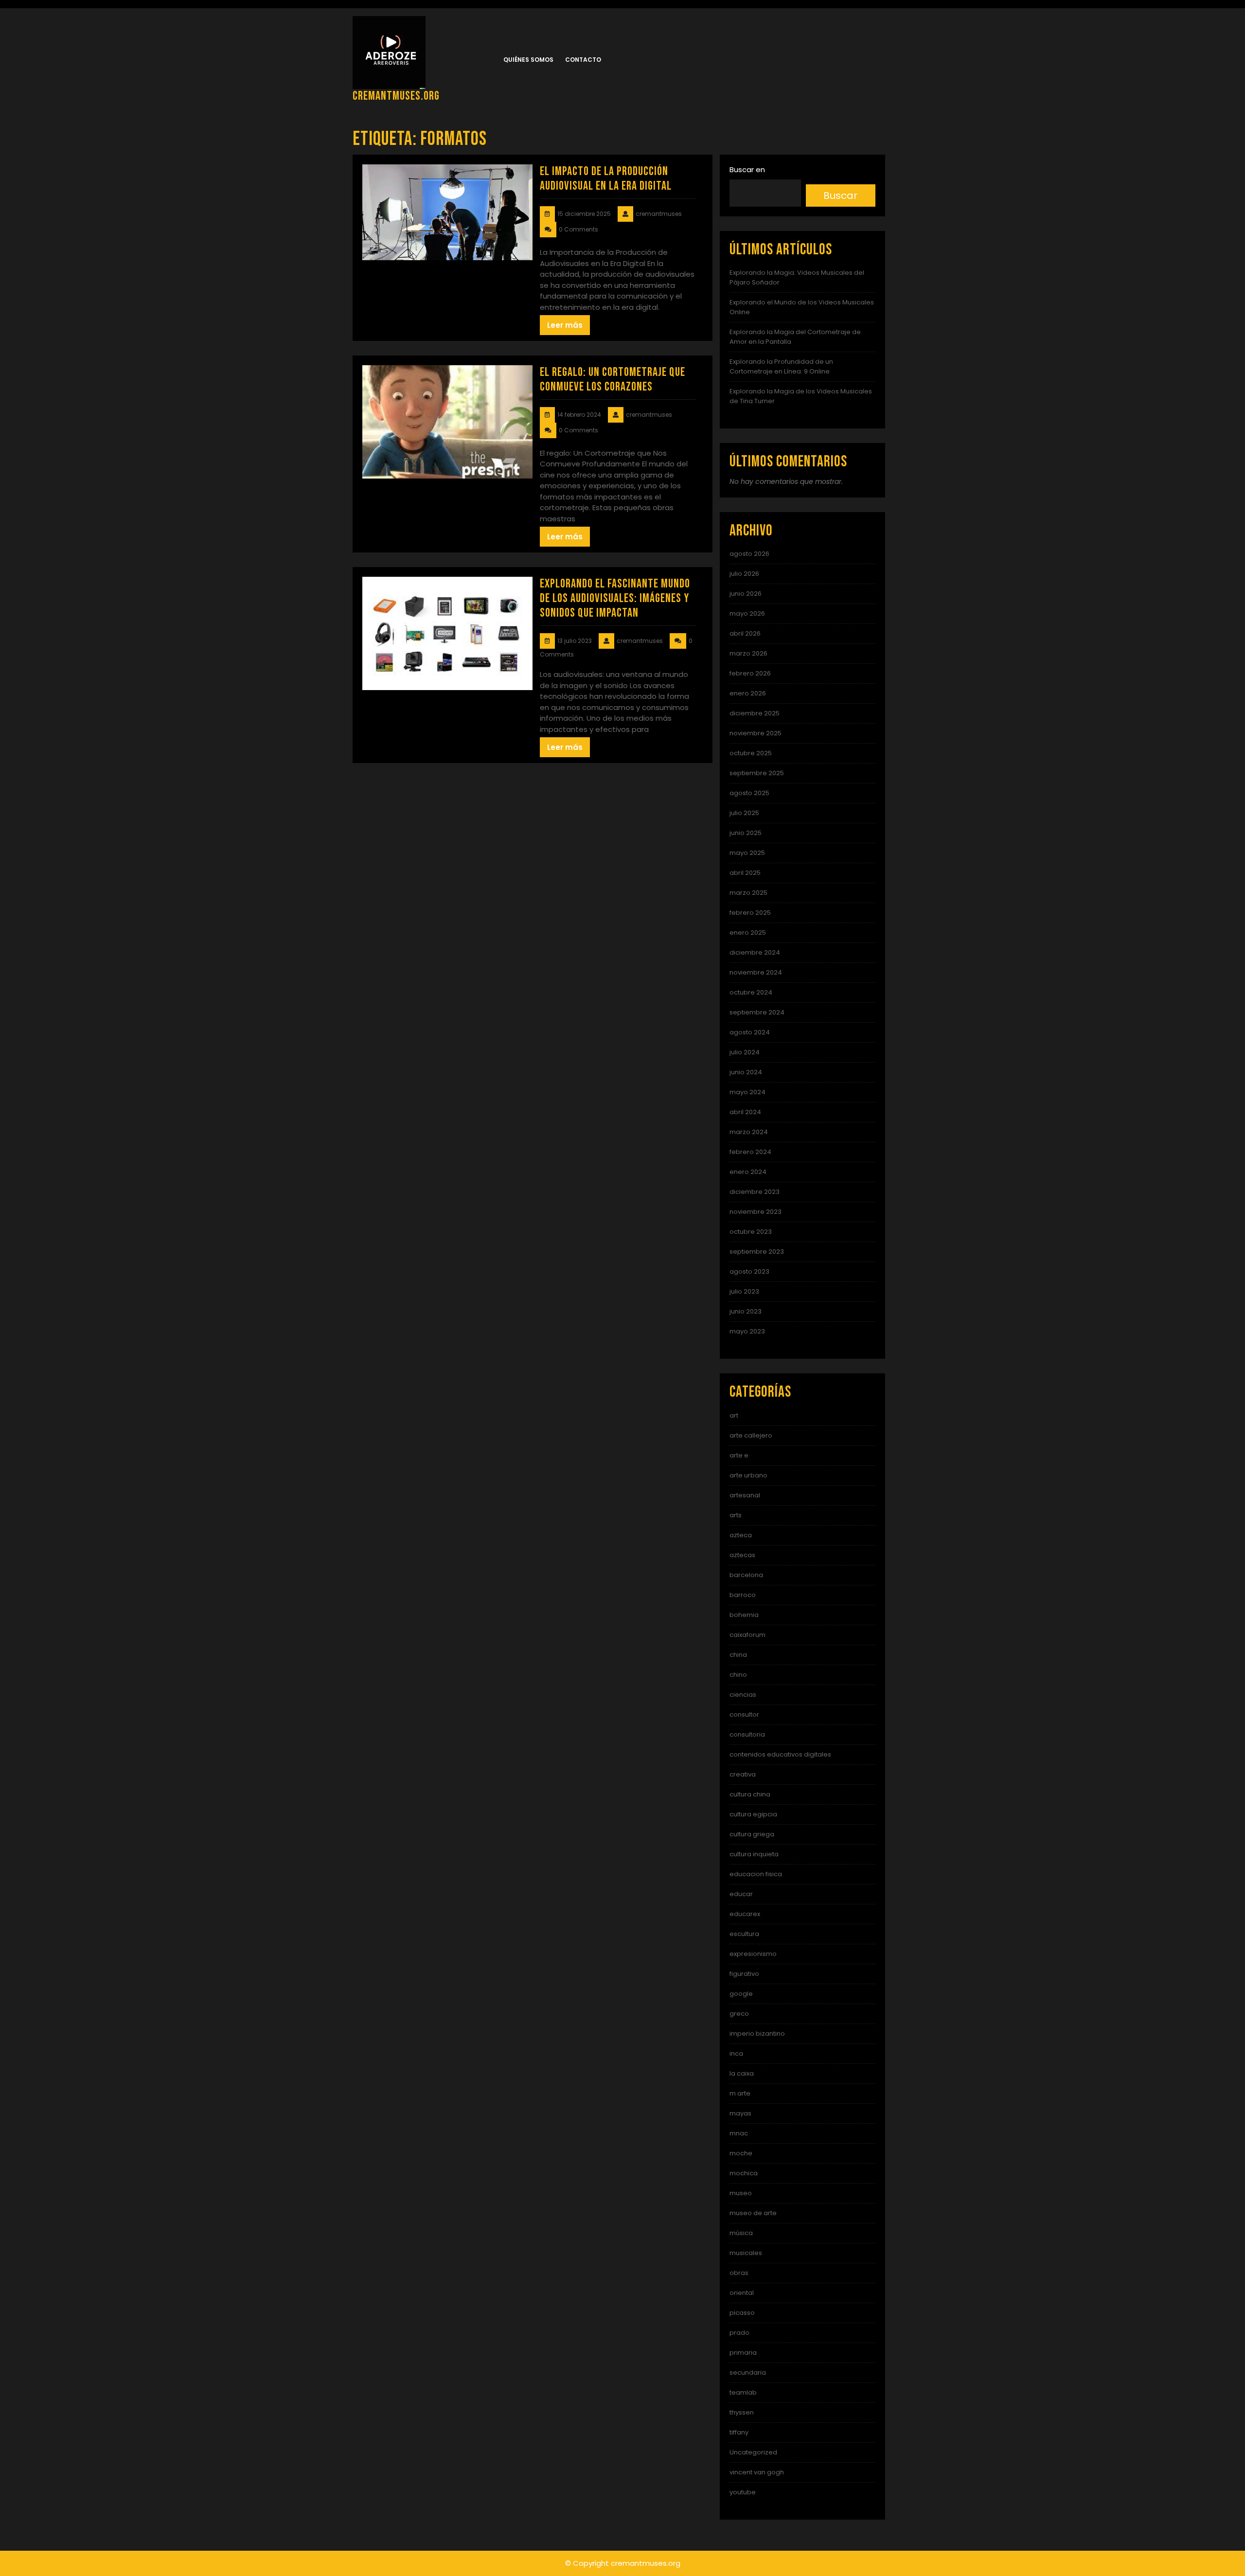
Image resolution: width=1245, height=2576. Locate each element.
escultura (744, 1934)
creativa (743, 1774)
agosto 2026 (749, 554)
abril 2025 (745, 873)
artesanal (745, 1495)
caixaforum (747, 1635)
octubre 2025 (751, 753)
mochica (744, 2173)
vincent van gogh (757, 2472)
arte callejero (751, 1435)
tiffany (739, 2432)
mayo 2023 (747, 1331)
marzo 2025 (748, 893)
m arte (740, 2093)
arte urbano (748, 1475)
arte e (739, 1455)
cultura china (750, 1794)
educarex (745, 1914)
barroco (743, 1595)
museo (741, 2193)
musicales (746, 2253)
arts (736, 1515)
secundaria (748, 2372)
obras (739, 2273)
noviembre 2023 (756, 1212)
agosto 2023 (749, 1271)
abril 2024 (745, 1112)
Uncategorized (753, 2452)
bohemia (744, 1615)
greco (739, 2014)
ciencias (743, 1695)
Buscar (840, 195)
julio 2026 (744, 574)
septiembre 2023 (757, 1252)
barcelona (746, 1575)
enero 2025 (748, 933)
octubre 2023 (751, 1232)
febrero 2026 (750, 673)
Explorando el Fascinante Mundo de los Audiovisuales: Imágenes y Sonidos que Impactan (615, 598)
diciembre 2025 (755, 713)
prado (739, 2333)
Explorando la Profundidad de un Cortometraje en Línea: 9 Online (781, 366)
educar (741, 1894)
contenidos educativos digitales (780, 1754)
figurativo (744, 1974)
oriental (742, 2293)
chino (738, 1675)
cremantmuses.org (396, 96)
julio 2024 (745, 1052)
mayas (740, 2113)
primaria (743, 2353)
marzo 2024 (749, 1132)
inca (736, 2053)
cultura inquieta (754, 1854)
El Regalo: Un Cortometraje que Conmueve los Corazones (613, 380)
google (741, 1994)
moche (741, 2153)
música (741, 2233)
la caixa (742, 2073)
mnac (739, 2133)
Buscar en (747, 169)
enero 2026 (748, 693)
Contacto (583, 60)
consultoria (747, 1734)
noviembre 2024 (756, 972)
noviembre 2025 (756, 733)
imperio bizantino (757, 2034)
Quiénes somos (528, 60)
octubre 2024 (751, 992)
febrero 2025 (750, 913)
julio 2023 (744, 1291)
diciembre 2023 (755, 1192)
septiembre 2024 (757, 1012)
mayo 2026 (747, 613)
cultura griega (752, 1834)
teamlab (743, 2392)
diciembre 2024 (755, 952)
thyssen (742, 2412)
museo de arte (753, 2213)
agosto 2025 (749, 793)
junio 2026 (746, 594)
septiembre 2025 (757, 773)
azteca (741, 1535)
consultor (744, 1714)
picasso (742, 2313)
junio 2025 (746, 833)
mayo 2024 (747, 1092)
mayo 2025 (747, 853)
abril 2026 (745, 633)
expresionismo (753, 1954)
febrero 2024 (750, 1152)
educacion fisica (756, 1874)
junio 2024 (746, 1072)
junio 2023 (746, 1311)
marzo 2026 (748, 653)
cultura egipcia (753, 1814)
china (738, 1655)
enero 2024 (748, 1172)
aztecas (742, 1555)
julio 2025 (744, 813)
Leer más (565, 325)
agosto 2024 (750, 1032)
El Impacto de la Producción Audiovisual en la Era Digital (606, 179)
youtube (743, 2492)
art (734, 1415)
